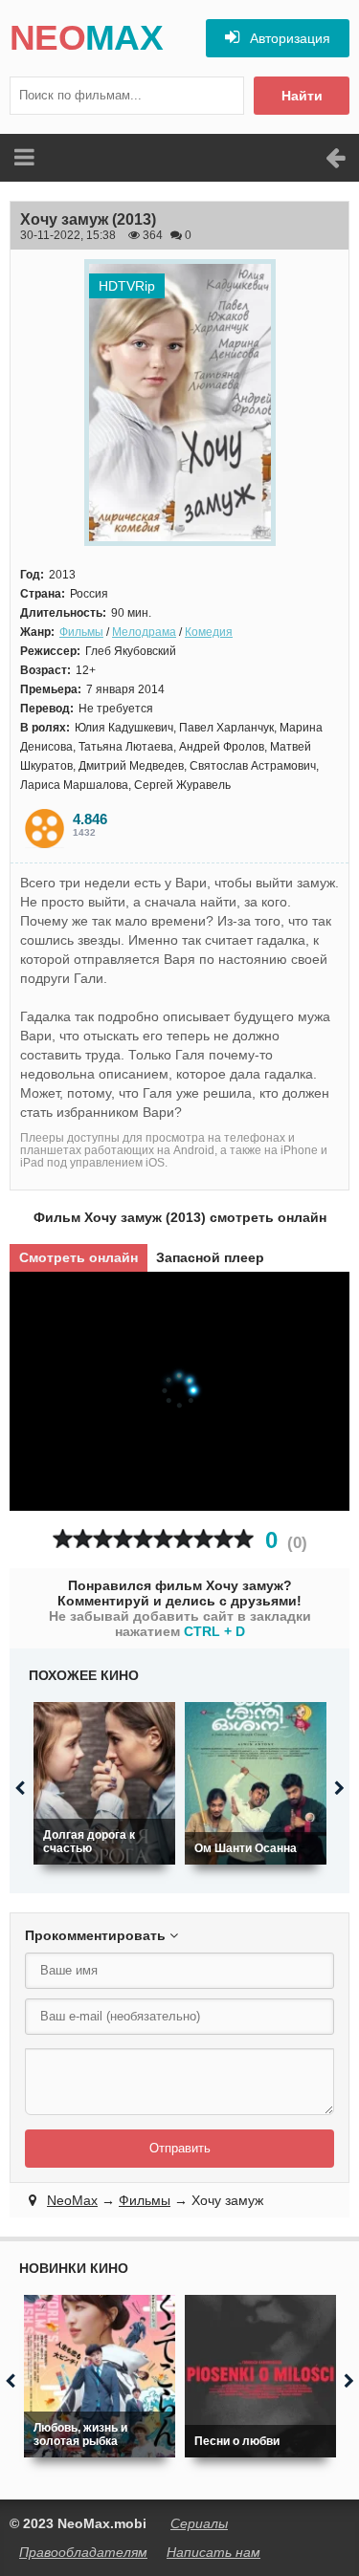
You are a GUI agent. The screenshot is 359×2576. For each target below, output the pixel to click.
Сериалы (199, 2523)
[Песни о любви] (260, 2376)
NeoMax (72, 2200)
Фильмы (81, 632)
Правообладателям (83, 2552)
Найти (302, 96)
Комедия (209, 632)
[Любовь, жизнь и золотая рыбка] (100, 2376)
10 (244, 1539)
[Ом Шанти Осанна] (256, 1783)
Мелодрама (144, 632)
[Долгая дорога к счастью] (104, 1783)
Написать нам (213, 2552)
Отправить (180, 2148)
